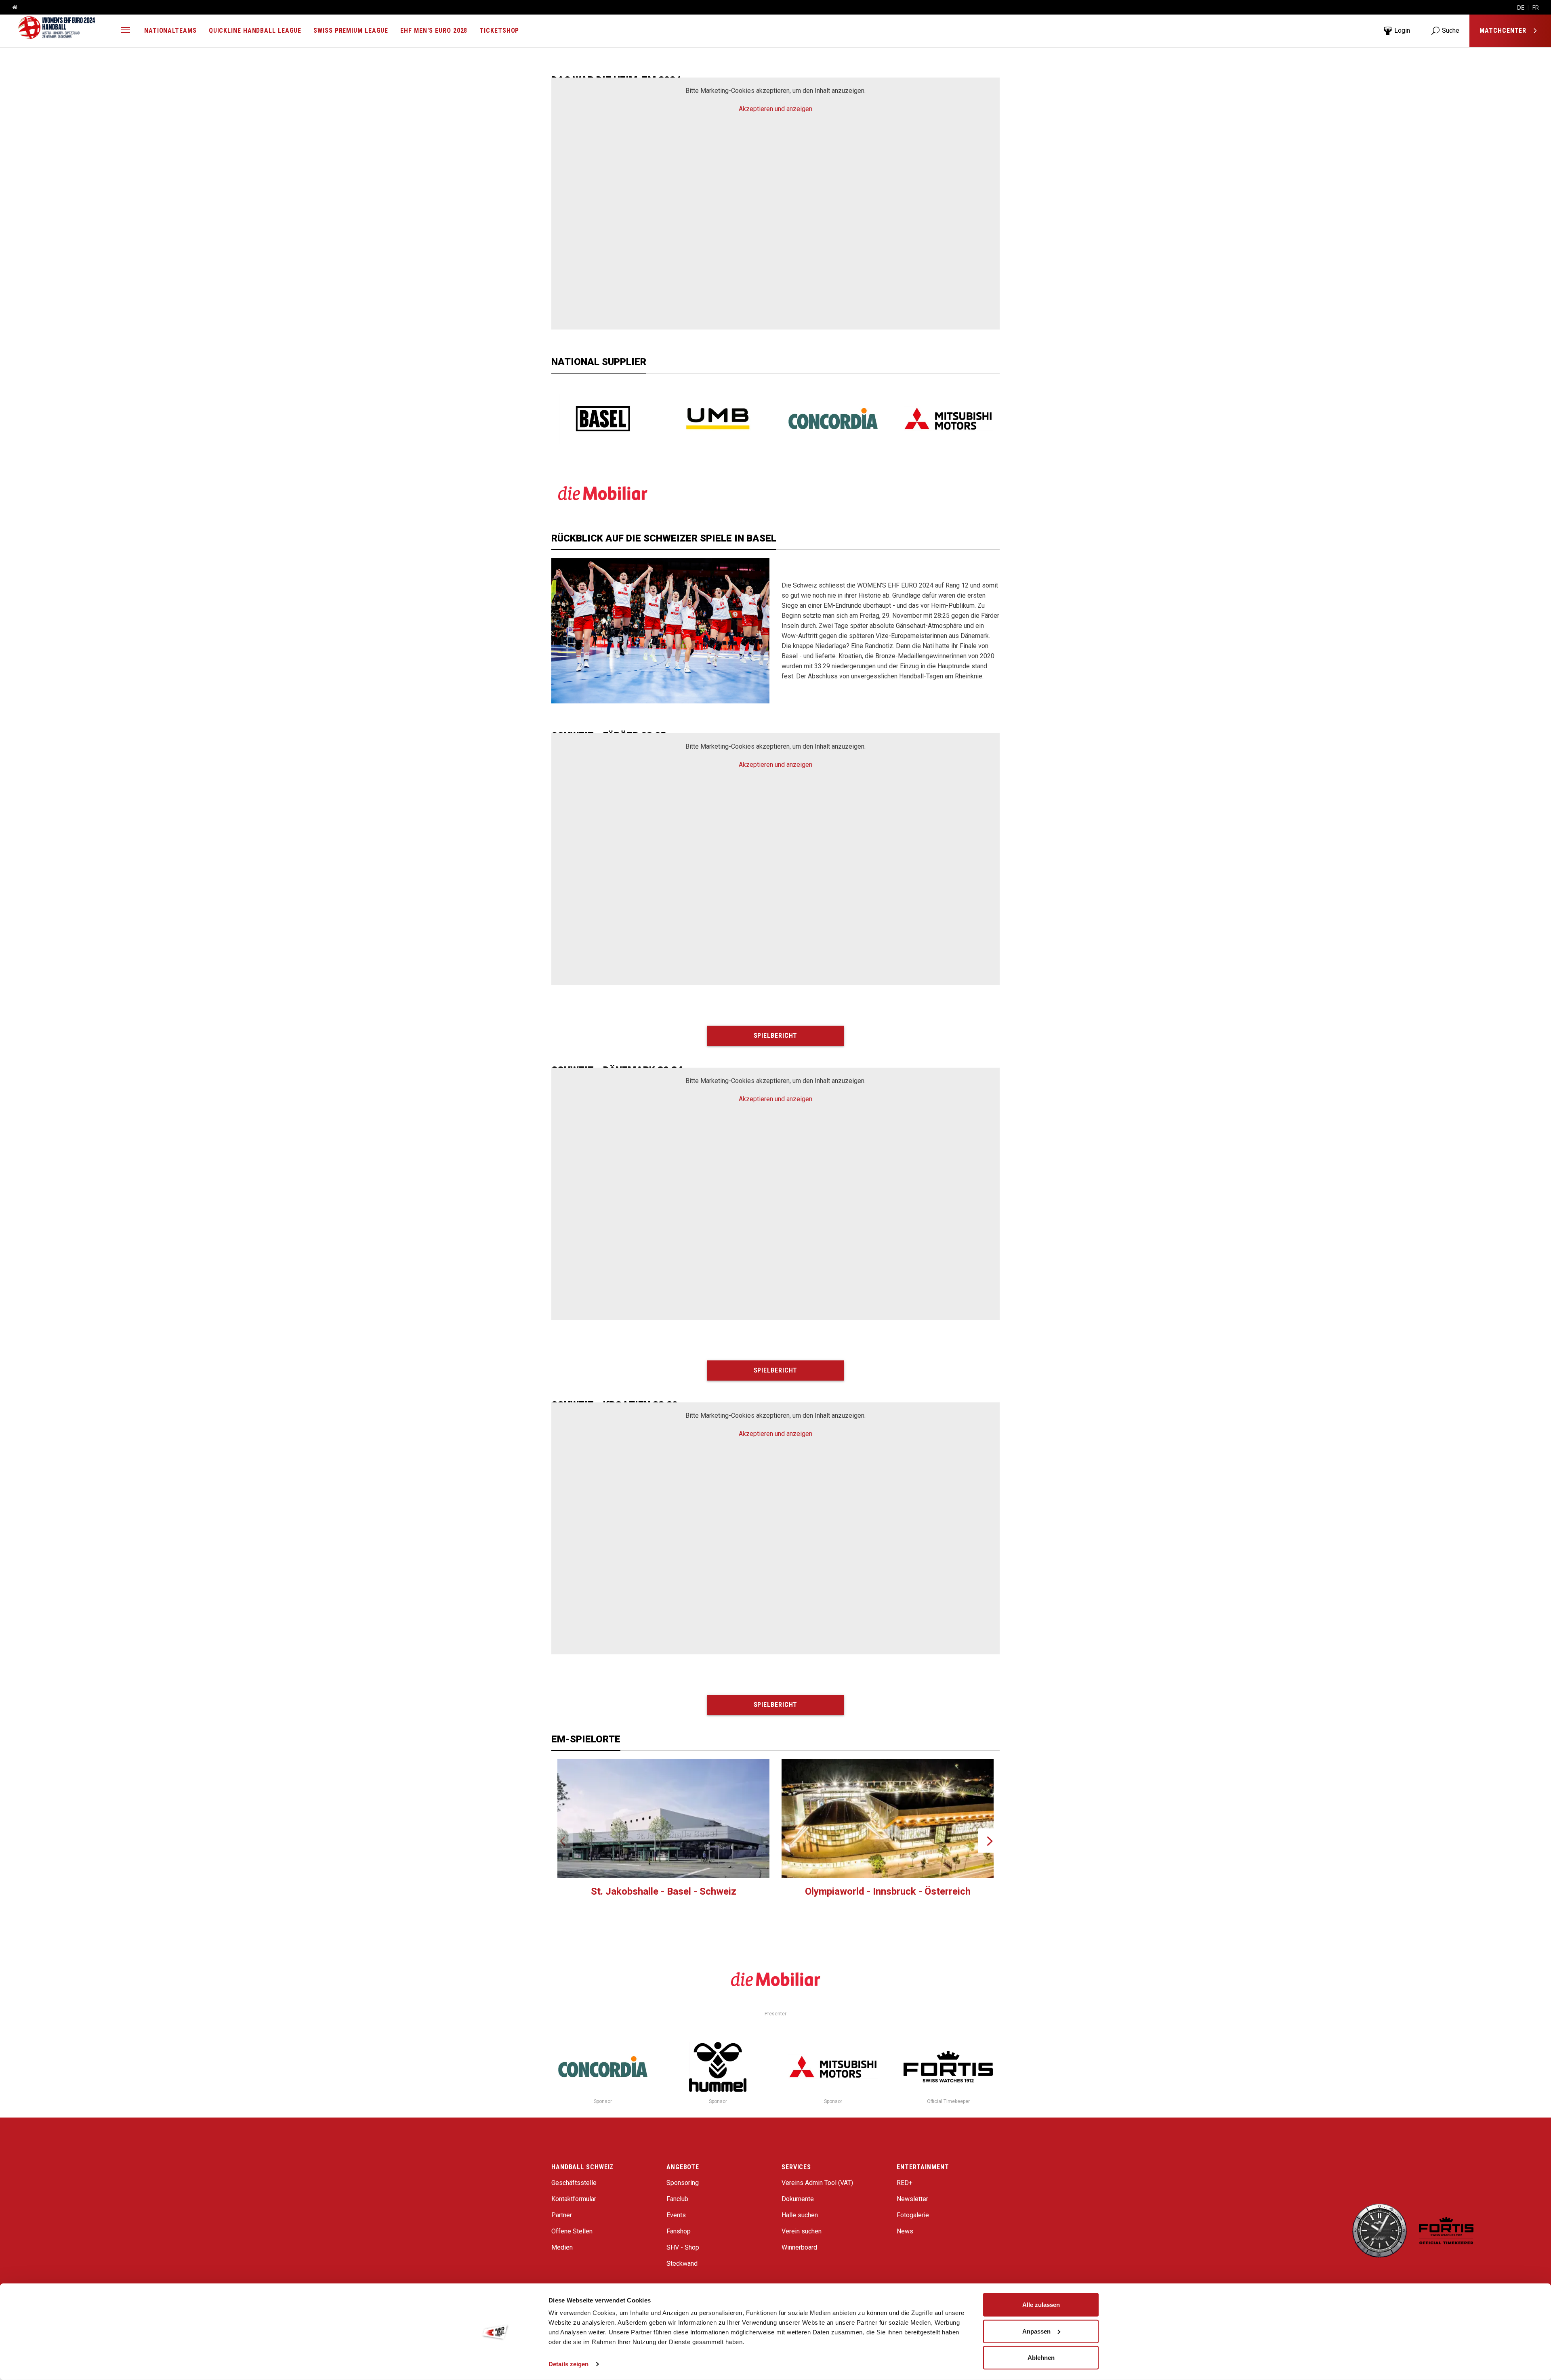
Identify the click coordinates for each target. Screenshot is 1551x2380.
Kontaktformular (574, 2199)
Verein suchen (802, 2231)
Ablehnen (1041, 2358)
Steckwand (682, 2264)
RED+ (905, 2183)
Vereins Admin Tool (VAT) (817, 2183)
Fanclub (677, 2199)
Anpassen (1036, 2331)
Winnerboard (799, 2247)
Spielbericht (776, 1036)
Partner (562, 2215)
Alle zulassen (1041, 2305)
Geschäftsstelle (574, 2183)
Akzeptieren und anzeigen (775, 109)
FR (1536, 8)
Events (676, 2215)
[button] (126, 31)
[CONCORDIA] (833, 419)
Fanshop (679, 2231)
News (905, 2231)
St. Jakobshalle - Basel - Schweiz (664, 1891)
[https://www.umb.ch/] (718, 419)
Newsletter (912, 2199)
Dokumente (798, 2199)
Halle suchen (800, 2215)
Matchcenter (1504, 30)
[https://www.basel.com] (603, 419)
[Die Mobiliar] (603, 493)
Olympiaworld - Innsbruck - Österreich (888, 1891)
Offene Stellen (572, 2231)
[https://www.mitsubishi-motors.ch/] (948, 419)
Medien (562, 2247)
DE (1521, 8)
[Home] (12, 8)
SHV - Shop (683, 2247)
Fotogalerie (913, 2215)
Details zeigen (568, 2364)
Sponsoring (683, 2183)
